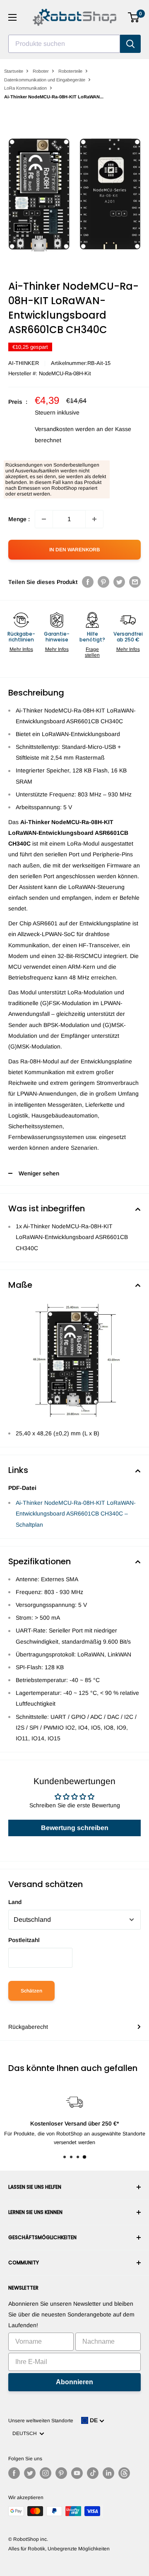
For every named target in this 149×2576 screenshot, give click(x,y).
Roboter (41, 71)
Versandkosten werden (65, 429)
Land (15, 1902)
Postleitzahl (24, 1940)
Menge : (19, 519)
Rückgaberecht (28, 2027)
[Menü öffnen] (12, 17)
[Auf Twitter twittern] (119, 582)
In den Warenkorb (74, 550)
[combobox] (64, 44)
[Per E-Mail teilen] (135, 582)
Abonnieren (74, 2382)
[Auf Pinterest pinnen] (103, 582)
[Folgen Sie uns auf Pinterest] (61, 2473)
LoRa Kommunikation (25, 88)
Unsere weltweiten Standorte (41, 2421)
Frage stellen (92, 652)
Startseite (14, 71)
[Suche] (130, 44)
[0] (134, 17)
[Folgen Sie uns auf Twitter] (30, 2473)
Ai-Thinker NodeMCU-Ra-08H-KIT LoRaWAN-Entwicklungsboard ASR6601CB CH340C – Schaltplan (76, 1513)
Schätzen (31, 1991)
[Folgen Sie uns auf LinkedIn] (108, 2473)
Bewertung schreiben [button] (75, 1828)
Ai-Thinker (24, 363)
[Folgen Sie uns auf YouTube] (77, 2473)
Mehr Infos (21, 649)
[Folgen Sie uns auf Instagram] (46, 2473)
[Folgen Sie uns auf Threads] (124, 2473)
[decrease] (44, 519)
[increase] (94, 519)
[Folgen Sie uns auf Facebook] (14, 2473)
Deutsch (26, 2433)
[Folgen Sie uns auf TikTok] (93, 2473)
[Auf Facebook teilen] (88, 582)
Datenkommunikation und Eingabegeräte (45, 80)
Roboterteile (70, 71)
